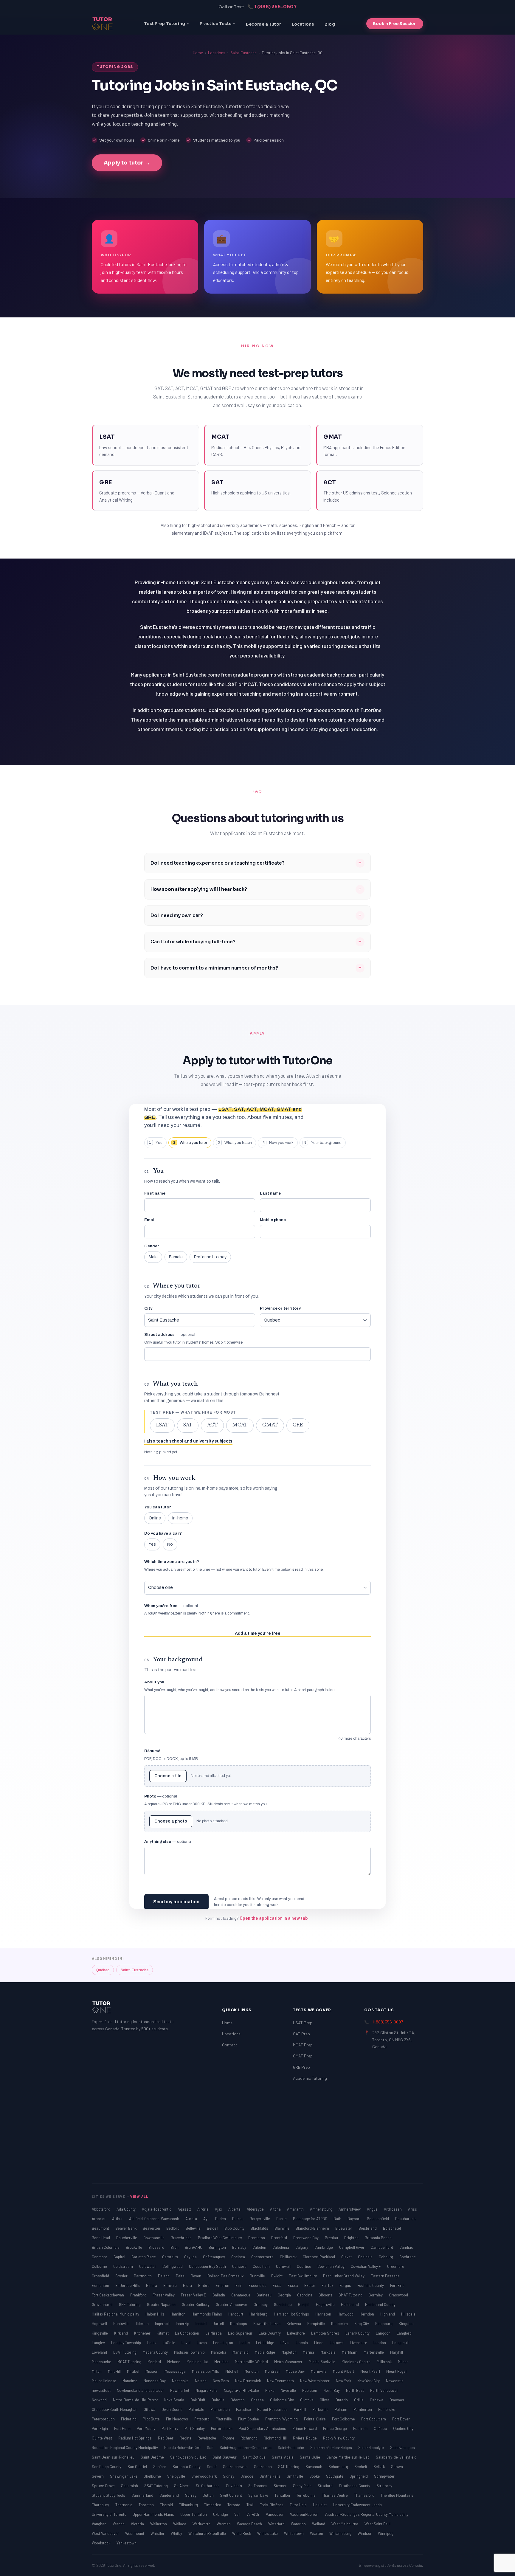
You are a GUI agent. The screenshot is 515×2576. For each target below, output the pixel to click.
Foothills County (371, 2285)
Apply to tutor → (127, 163)
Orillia (359, 2400)
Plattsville (224, 2419)
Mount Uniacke (104, 2381)
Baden (221, 2219)
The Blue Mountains (397, 2495)
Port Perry (170, 2428)
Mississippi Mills (206, 2371)
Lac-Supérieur (241, 2333)
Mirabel (134, 2371)
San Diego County (107, 2467)
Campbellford (382, 2247)
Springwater (384, 2476)
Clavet (347, 2257)
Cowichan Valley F (366, 2266)
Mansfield (241, 2352)
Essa (277, 2285)
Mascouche (102, 2362)
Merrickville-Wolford (252, 2362)
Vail (238, 2514)
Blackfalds (260, 2228)
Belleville (194, 2228)
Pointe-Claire (315, 2419)
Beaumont (101, 2228)
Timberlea (213, 2505)
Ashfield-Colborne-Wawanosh (155, 2219)
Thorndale (124, 2505)
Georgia (285, 2295)
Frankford (139, 2295)
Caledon (260, 2247)
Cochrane (408, 2257)
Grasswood (398, 2295)
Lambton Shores (326, 2333)
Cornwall (284, 2266)
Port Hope (123, 2428)
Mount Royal (396, 2371)
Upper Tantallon (194, 2514)
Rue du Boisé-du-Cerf (183, 2448)
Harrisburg (259, 2314)
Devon (196, 2276)
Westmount (135, 2533)
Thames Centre (335, 2495)
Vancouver (275, 2514)
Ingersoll (163, 2324)
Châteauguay (214, 2257)
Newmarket (180, 2390)
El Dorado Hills (128, 2285)
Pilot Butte (152, 2419)
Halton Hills (155, 2314)
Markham (350, 2352)
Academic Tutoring (310, 2078)
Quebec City (403, 2428)
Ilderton (143, 2324)
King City (362, 2324)
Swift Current (231, 2495)
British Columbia (106, 2247)
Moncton (252, 2371)
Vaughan (100, 2524)
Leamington (224, 2343)
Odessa (258, 2400)
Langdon (384, 2333)
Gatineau (265, 2295)
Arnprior (99, 2219)
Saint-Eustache (243, 53)
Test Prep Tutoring (165, 24)
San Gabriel (138, 2467)
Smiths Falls (270, 2476)
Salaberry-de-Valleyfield (396, 2457)
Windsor (365, 2533)
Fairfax (328, 2285)
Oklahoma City (282, 2400)
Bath (338, 2219)
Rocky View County (339, 2438)
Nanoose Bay (155, 2381)
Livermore (359, 2343)
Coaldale (366, 2257)
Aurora (192, 2219)
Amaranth (296, 2209)
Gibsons (326, 2295)
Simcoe (247, 2476)
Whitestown (294, 2533)
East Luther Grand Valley (344, 2276)
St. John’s (234, 2486)
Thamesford (365, 2495)
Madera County (156, 2352)
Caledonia (281, 2247)
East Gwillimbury (303, 2276)
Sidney (229, 2476)
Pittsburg (202, 2419)
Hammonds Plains (207, 2314)
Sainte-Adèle (283, 2457)
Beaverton (152, 2228)
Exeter (310, 2285)
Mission (152, 2371)
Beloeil (213, 2228)
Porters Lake (222, 2428)
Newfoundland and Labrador (141, 2390)
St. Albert (182, 2486)
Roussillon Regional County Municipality (125, 2448)
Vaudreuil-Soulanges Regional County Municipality (366, 2514)
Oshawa (377, 2400)
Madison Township (190, 2352)
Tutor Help (299, 2505)
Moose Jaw (296, 2371)
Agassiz (185, 2209)
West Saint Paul (377, 2524)
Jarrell (219, 2324)
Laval (186, 2343)
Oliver (325, 2400)
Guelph (304, 2304)
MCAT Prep (303, 2045)
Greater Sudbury (196, 2304)
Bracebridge (182, 2238)
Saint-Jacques (402, 2448)
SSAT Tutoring (156, 2486)
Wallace (180, 2524)
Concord (240, 2266)
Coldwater (148, 2266)
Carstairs (170, 2257)
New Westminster (315, 2381)
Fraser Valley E (194, 2295)
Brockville (134, 2247)
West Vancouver (106, 2533)
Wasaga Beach (250, 2524)
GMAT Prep (303, 2056)
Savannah (314, 2467)
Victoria (138, 2524)
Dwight (277, 2276)
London (380, 2343)
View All (139, 2196)
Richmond (249, 2438)
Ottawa (150, 2409)
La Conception (187, 2333)
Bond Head (101, 2238)
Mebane (174, 2362)
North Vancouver (384, 2390)
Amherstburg (322, 2209)
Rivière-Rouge (305, 2438)
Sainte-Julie (310, 2457)
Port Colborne (344, 2419)
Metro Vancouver (289, 2362)
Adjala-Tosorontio (157, 2209)
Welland (319, 2524)
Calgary (302, 2247)
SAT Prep (301, 2034)
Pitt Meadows (177, 2419)
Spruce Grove (104, 2486)
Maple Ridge (265, 2352)
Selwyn (397, 2467)
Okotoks (307, 2400)
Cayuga (191, 2257)
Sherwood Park (204, 2476)
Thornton (147, 2505)
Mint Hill (115, 2371)
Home (198, 53)
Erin (239, 2285)
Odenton (238, 2400)
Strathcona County (355, 2486)
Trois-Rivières (272, 2505)
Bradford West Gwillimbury (220, 2238)
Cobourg (386, 2257)
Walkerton (159, 2524)
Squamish (130, 2486)
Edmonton (101, 2285)
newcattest (102, 2390)
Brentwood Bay (306, 2238)
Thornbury (101, 2505)
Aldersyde (256, 2209)
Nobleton (310, 2390)
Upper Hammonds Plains (154, 2514)
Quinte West (102, 2438)
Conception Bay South (208, 2266)
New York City (369, 2381)
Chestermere (263, 2257)
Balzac (238, 2219)
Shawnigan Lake (124, 2476)
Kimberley (340, 2324)
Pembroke (387, 2409)
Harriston (324, 2314)
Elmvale (170, 2285)
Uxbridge (221, 2514)
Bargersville (260, 2219)
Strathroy (384, 2486)
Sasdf (212, 2467)
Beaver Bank (126, 2228)
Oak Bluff (198, 2400)
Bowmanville (154, 2238)
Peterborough (104, 2419)
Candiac (406, 2247)
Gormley (376, 2295)
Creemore (396, 2266)
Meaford (155, 2362)
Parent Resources (273, 2409)
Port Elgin (100, 2428)
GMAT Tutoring (351, 2295)
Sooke (315, 2476)
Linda (319, 2343)
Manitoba (219, 2352)
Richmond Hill (276, 2438)
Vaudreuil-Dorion (305, 2514)
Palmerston (221, 2409)
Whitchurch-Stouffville (208, 2533)
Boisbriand (368, 2228)
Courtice (304, 2266)
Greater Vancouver (232, 2304)
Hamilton (178, 2314)
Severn (98, 2476)
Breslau (332, 2238)
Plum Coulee (249, 2419)
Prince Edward (305, 2428)
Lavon (202, 2343)
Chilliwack (289, 2257)
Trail (250, 2505)
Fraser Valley (164, 2295)
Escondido (258, 2285)
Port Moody (146, 2428)
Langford (404, 2333)
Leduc (245, 2343)
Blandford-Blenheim (313, 2228)
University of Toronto (110, 2514)
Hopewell (100, 2324)
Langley (99, 2343)
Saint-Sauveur (225, 2457)
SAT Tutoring (289, 2467)
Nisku (270, 2390)
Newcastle (395, 2381)
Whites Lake (268, 2533)
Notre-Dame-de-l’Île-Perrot (136, 2400)
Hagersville (326, 2304)
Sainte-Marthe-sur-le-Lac (348, 2457)
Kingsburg (384, 2324)
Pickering (129, 2419)
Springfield (359, 2476)
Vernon (119, 2524)
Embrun (223, 2285)
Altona (276, 2209)
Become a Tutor (263, 24)
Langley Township (127, 2343)
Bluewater (344, 2228)
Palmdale (197, 2409)
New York (344, 2381)
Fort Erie (397, 2285)
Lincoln (302, 2343)
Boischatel (392, 2228)
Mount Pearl (371, 2371)
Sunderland (170, 2495)
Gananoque (241, 2295)
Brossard (157, 2247)
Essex (293, 2285)
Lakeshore (296, 2333)
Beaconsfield (378, 2219)
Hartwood (346, 2314)
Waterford (277, 2524)
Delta (181, 2276)
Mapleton (289, 2352)
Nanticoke (181, 2381)
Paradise (244, 2409)
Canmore (100, 2257)
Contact (230, 2045)
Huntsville (122, 2324)
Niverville (289, 2390)
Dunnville (258, 2276)
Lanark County (358, 2333)
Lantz (152, 2343)
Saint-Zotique (255, 2457)
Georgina (305, 2295)
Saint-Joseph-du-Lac (189, 2457)
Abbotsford (101, 2209)
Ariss (412, 2209)
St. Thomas (258, 2486)
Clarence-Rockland (319, 2257)
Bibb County (235, 2228)
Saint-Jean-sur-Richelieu (114, 2457)
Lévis (285, 2343)
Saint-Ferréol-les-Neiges (332, 2448)
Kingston (406, 2324)
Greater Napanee (162, 2304)
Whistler (158, 2533)
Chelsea (239, 2257)
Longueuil (400, 2343)
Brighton (352, 2238)
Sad (211, 2448)
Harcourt (236, 2314)
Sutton (209, 2495)
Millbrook (385, 2362)
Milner (403, 2362)
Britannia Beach (378, 2238)
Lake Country (270, 2333)
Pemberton (363, 2409)
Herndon (367, 2314)
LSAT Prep (303, 2023)
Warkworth (202, 2524)
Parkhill (300, 2409)
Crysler (122, 2276)
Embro (204, 2285)
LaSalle (169, 2343)
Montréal (273, 2371)
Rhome (229, 2438)
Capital (120, 2257)
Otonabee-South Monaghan (115, 2409)
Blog (330, 24)
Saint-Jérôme (153, 2457)
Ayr (207, 2219)
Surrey (191, 2495)
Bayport (355, 2219)
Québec (103, 1970)
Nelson (201, 2381)
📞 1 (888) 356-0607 (272, 7)
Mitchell (232, 2371)
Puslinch (361, 2428)
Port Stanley (195, 2428)
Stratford (326, 2486)
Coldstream (124, 2266)
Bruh (175, 2247)
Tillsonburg (189, 2505)
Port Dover (401, 2419)
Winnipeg (386, 2533)
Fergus (346, 2285)
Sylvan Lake (259, 2495)
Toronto (234, 2505)
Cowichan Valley (331, 2266)
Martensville (374, 2352)
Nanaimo (130, 2381)
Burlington (218, 2247)
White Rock (242, 2533)
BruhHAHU (194, 2247)
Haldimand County (380, 2304)
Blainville (282, 2228)
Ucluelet (320, 2505)
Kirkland (121, 2333)
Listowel (337, 2343)
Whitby (177, 2533)
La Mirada (214, 2333)
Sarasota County (187, 2467)
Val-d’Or (253, 2514)
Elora (188, 2285)
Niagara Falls (207, 2390)
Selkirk (380, 2467)
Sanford (160, 2467)
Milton (97, 2371)
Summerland (143, 2495)
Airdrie (203, 2209)
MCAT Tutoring (130, 2362)
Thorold (167, 2505)
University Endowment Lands (357, 2505)
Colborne (100, 2266)
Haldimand (350, 2304)
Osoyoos (397, 2400)
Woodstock (101, 2543)
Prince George (335, 2428)
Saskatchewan (236, 2467)
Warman (224, 2524)
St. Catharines (208, 2486)
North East (355, 2390)
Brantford (280, 2238)
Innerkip (183, 2324)
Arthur (118, 2219)
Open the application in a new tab (274, 1918)
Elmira (152, 2285)
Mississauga (176, 2371)
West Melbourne (345, 2524)
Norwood (100, 2400)
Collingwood (173, 2266)
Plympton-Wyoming (282, 2419)
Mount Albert (344, 2371)
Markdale (328, 2352)
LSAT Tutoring (125, 2352)
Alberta (235, 2209)
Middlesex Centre (356, 2362)
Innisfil (201, 2324)
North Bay (332, 2390)
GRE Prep (301, 2067)
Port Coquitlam (374, 2419)
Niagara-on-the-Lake (242, 2390)
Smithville (295, 2476)
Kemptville (317, 2324)
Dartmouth (143, 2276)
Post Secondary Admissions (263, 2428)
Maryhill (397, 2352)
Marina (309, 2352)
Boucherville (127, 2238)
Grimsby (261, 2304)
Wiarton (317, 2533)
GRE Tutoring (130, 2304)
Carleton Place (144, 2257)
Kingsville (100, 2333)
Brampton (257, 2238)
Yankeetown (127, 2543)
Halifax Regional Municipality (116, 2314)
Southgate (335, 2476)
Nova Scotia (175, 2400)
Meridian (222, 2362)
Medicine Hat (198, 2362)
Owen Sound (172, 2409)
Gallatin (219, 2295)
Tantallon (283, 2495)
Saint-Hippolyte (371, 2448)
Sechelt (361, 2467)
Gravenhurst (103, 2304)
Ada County (127, 2209)
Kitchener (143, 2333)
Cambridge (324, 2247)
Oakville (218, 2400)
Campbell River (352, 2247)
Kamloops (239, 2324)
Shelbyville (177, 2476)
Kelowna (294, 2324)
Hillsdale (408, 2314)
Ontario (342, 2400)
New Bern (221, 2381)
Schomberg (339, 2467)
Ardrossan (393, 2209)
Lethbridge (266, 2343)
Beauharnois (406, 2219)
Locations (303, 24)
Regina (186, 2438)
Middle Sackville (322, 2362)
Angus (373, 2209)
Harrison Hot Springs (292, 2314)
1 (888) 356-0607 (388, 2022)
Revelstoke (207, 2438)
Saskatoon (263, 2467)
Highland (388, 2314)
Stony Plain (303, 2486)
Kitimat (163, 2333)
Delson (164, 2276)
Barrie (282, 2219)
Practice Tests (215, 24)
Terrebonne (306, 2495)
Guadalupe (283, 2304)
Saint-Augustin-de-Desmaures (246, 2448)
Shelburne (153, 2476)
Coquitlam (262, 2266)
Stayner (281, 2486)
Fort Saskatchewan (108, 2295)
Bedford (173, 2228)
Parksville (321, 2409)
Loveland (100, 2352)
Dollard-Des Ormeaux (226, 2276)
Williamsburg (341, 2533)
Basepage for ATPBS (311, 2219)
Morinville (319, 2371)
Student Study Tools (109, 2495)
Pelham (341, 2409)
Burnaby (240, 2247)
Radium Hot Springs (135, 2438)
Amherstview (350, 2209)
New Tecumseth (281, 2381)
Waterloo (299, 2524)
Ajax (219, 2209)
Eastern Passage (385, 2276)
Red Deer (166, 2438)
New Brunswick (248, 2381)
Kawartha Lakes (267, 2324)
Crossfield (101, 2276)
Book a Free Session (395, 24)
